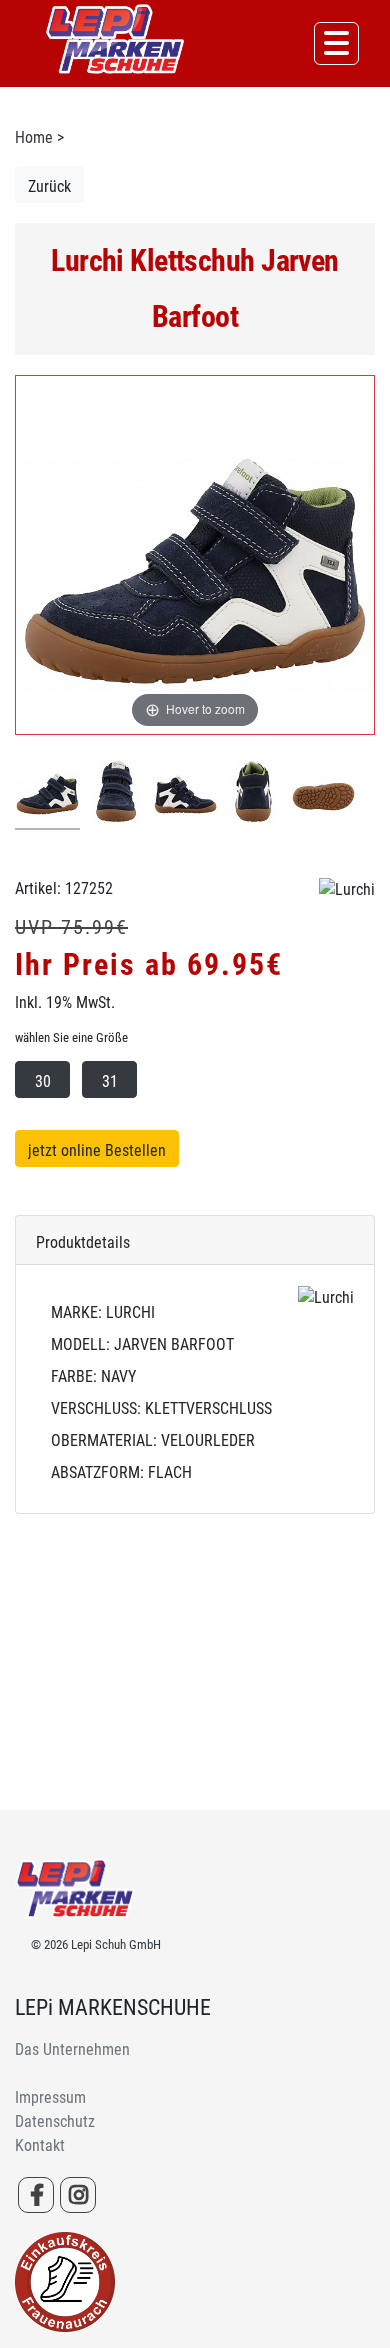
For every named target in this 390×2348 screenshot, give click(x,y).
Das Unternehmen (72, 2049)
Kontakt (40, 2145)
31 (110, 1081)
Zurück (49, 186)
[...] (47, 794)
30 (43, 1081)
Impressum (50, 2097)
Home (34, 137)
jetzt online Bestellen (97, 1150)
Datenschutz (55, 2121)
